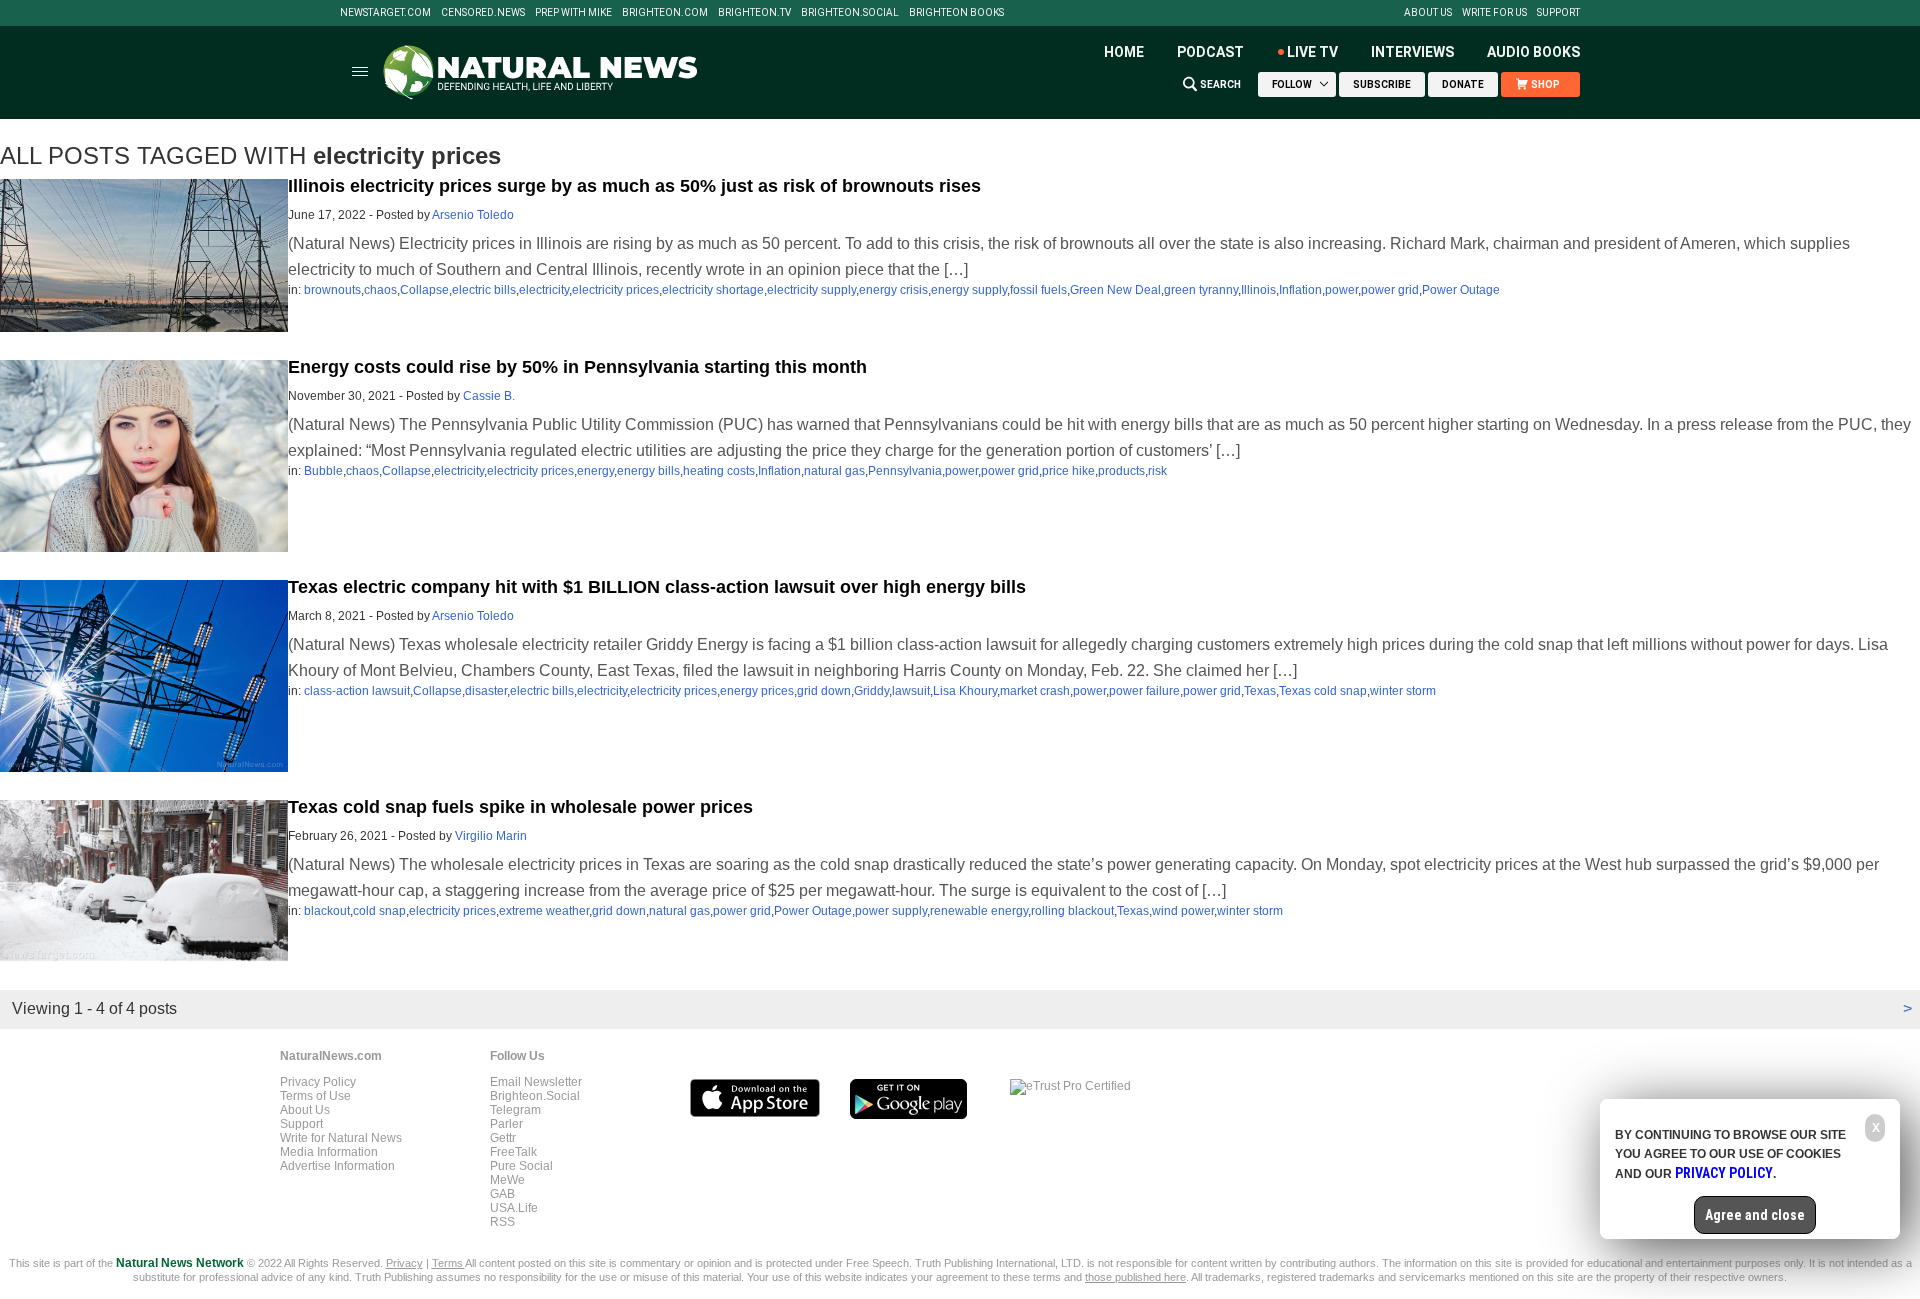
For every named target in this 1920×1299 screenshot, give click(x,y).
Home (1124, 52)
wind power (1183, 911)
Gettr (503, 1138)
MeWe (507, 1180)
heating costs (719, 471)
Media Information (329, 1152)
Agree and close (1755, 1215)
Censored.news (483, 13)
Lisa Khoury (965, 691)
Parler (506, 1124)
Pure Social (521, 1166)
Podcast (1210, 52)
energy (595, 471)
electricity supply (811, 290)
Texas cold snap (1323, 691)
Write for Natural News (341, 1138)
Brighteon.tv (754, 13)
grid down (824, 691)
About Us (1428, 13)
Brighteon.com (665, 13)
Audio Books (1533, 52)
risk (1157, 471)
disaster (486, 691)
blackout (327, 911)
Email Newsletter (536, 1082)
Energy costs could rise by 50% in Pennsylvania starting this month (577, 367)
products (1121, 471)
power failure (1144, 691)
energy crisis (893, 290)
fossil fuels (1038, 290)
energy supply (969, 290)
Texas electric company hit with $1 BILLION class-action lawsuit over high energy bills (657, 587)
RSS (502, 1222)
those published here (1135, 1277)
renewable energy (979, 911)
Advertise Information (337, 1166)
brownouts (332, 290)
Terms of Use (315, 1096)
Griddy (871, 691)
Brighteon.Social (850, 13)
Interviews (1412, 52)
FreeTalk (513, 1152)
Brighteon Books (956, 13)
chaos (380, 290)
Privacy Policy (318, 1082)
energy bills (648, 471)
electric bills (484, 290)
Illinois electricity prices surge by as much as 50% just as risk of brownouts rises (634, 186)
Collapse (424, 290)
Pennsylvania (905, 471)
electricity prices (615, 290)
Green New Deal (1115, 290)
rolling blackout (1072, 911)
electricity (544, 290)
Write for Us (1494, 13)
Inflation (1300, 290)
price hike (1068, 471)
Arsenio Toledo (473, 215)
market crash (1035, 691)
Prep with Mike (573, 13)
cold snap (379, 911)
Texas (1260, 691)
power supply (891, 911)
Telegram (515, 1110)
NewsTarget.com (385, 13)
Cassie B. (489, 396)
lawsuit (911, 691)
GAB (502, 1194)
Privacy (404, 1263)
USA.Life (514, 1208)
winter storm (1403, 691)
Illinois (1258, 290)
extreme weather (544, 911)
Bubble (323, 471)
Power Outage (1461, 290)
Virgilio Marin (491, 836)
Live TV (1312, 52)
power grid (1390, 290)
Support (1558, 13)
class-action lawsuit (357, 691)
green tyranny (1201, 290)
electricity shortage (713, 290)
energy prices (757, 691)
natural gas (834, 471)
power (1341, 290)
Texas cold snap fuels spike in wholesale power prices (520, 807)
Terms (448, 1263)
